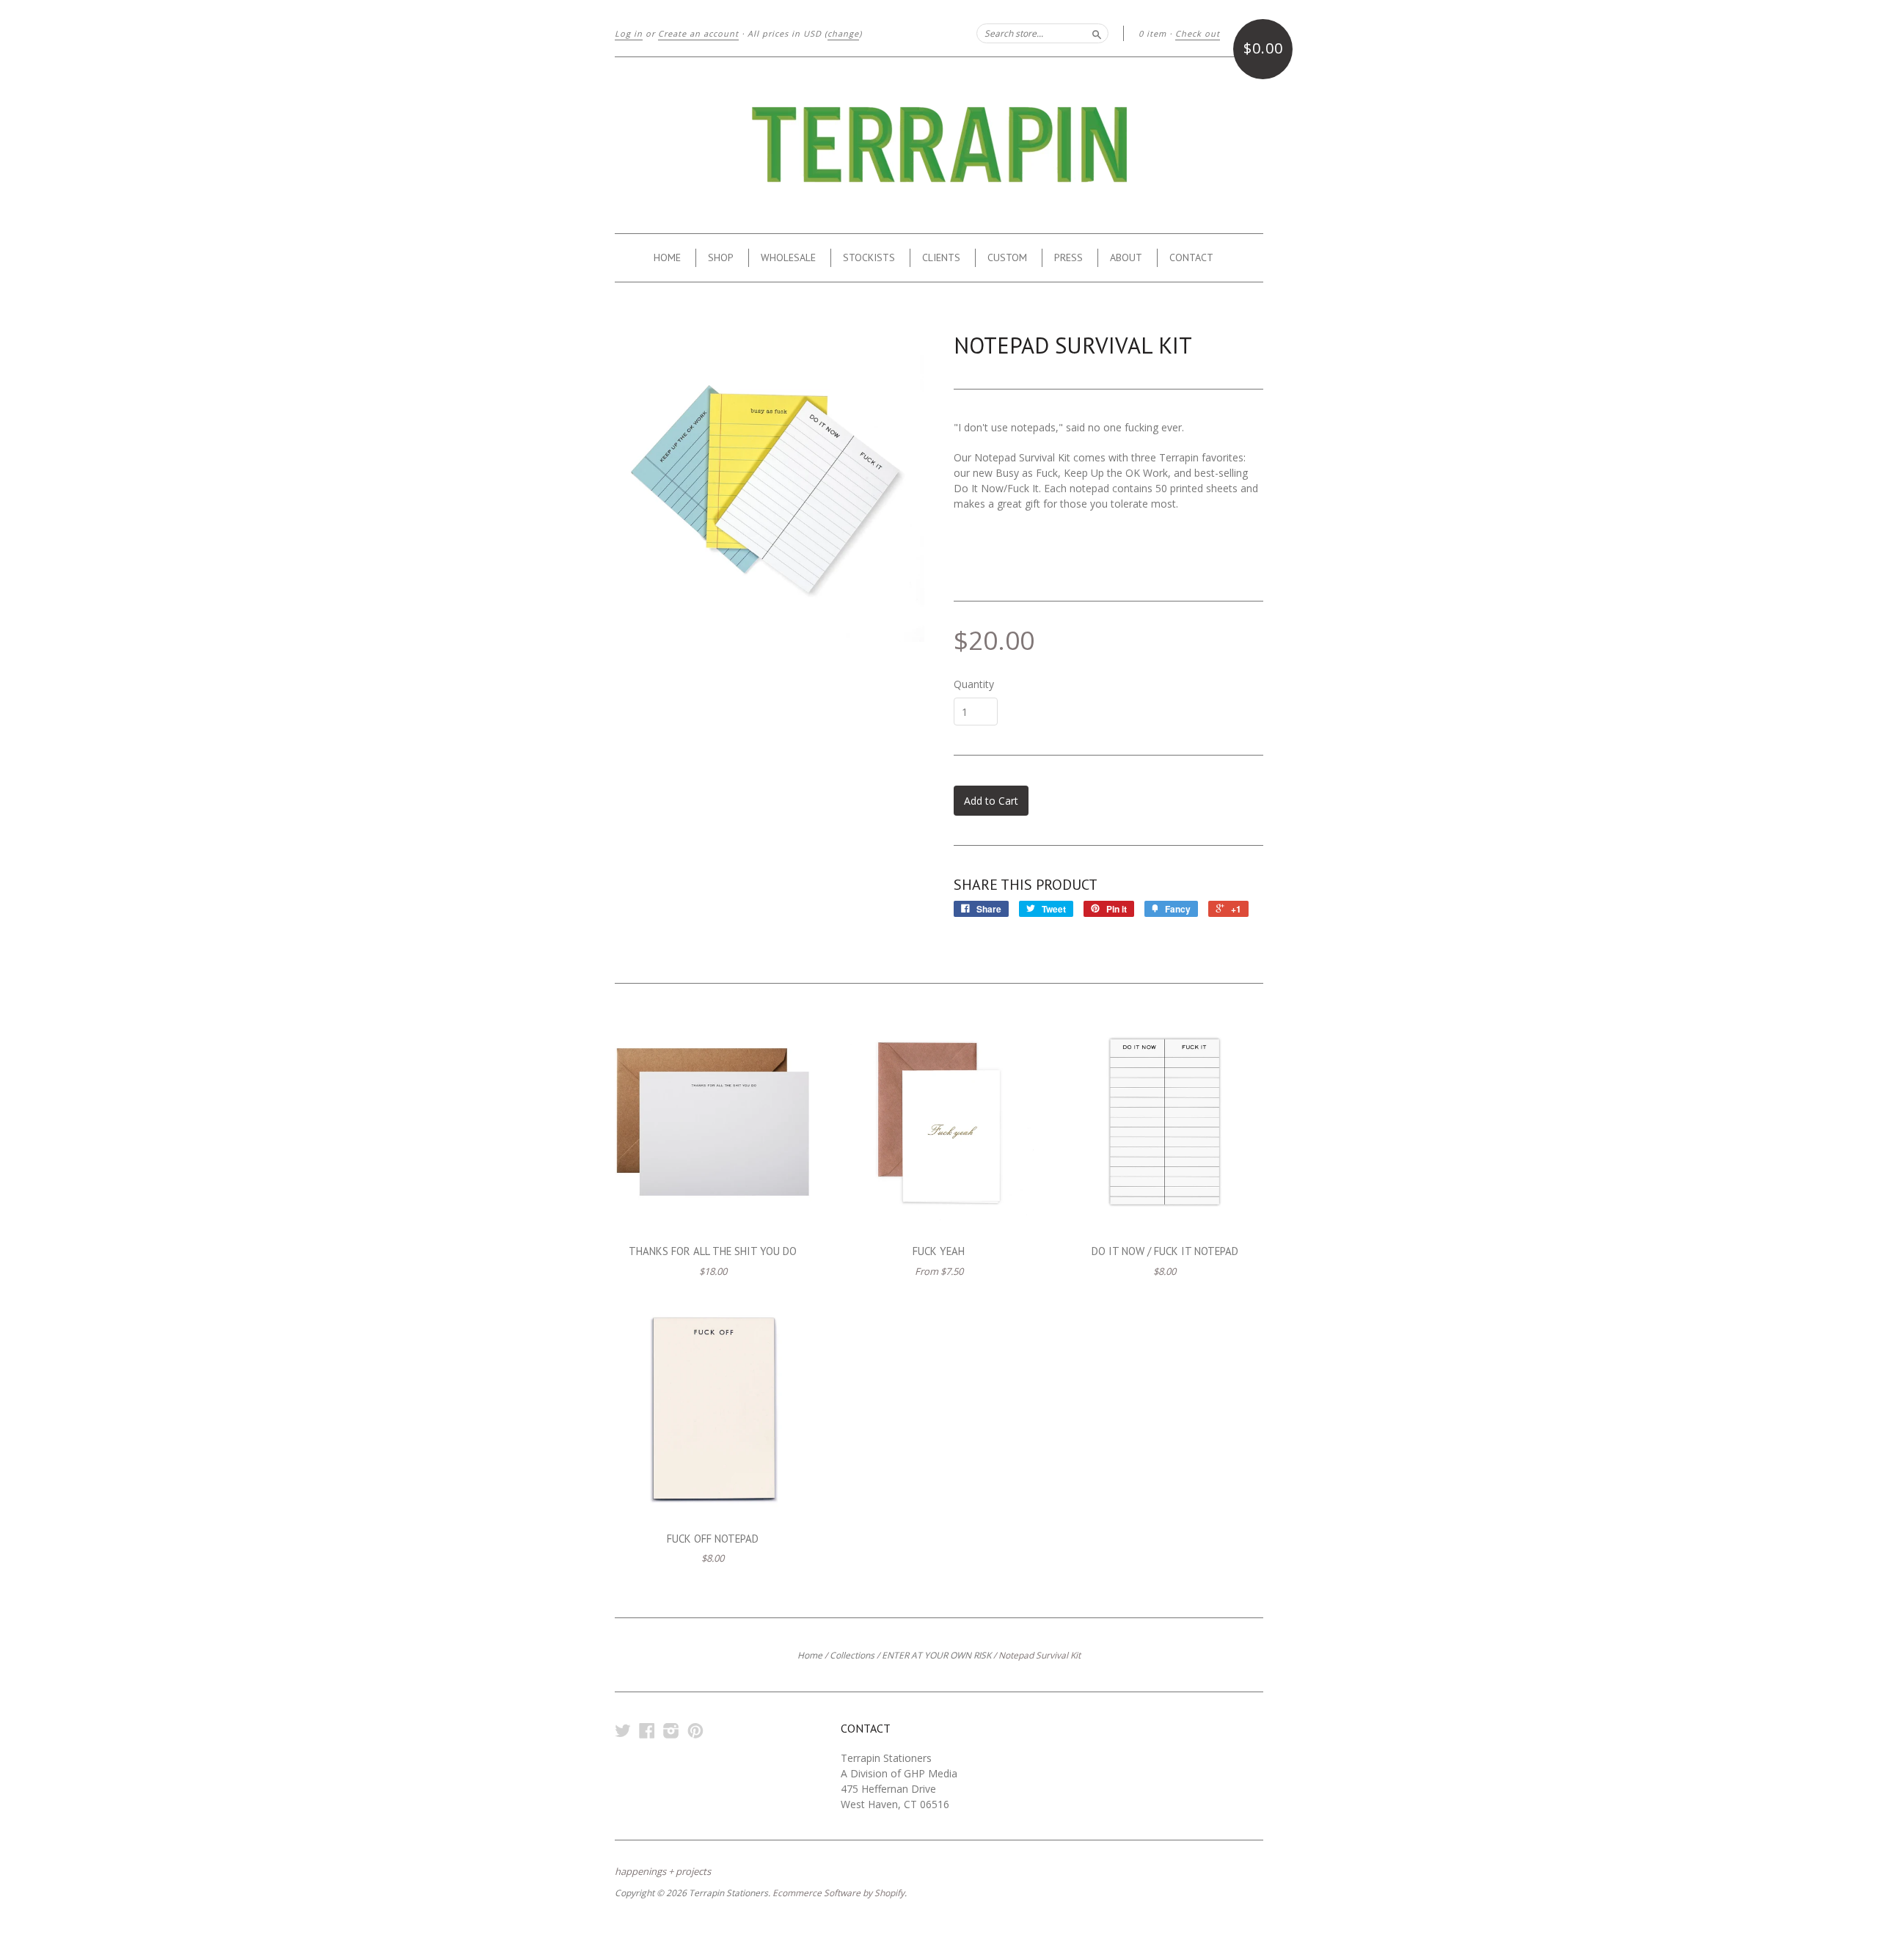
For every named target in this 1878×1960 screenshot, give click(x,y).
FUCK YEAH (939, 1251)
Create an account (698, 33)
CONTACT (1191, 257)
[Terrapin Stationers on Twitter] (623, 1730)
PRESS (1068, 257)
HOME (667, 257)
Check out (1198, 33)
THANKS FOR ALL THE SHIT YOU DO (713, 1251)
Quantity (974, 684)
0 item (1152, 33)
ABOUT (1126, 257)
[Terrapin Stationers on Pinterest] (695, 1730)
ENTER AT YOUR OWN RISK (936, 1655)
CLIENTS (941, 257)
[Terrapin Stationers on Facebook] (647, 1730)
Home (810, 1655)
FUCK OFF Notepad (713, 1539)
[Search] (1097, 33)
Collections (852, 1655)
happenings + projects (663, 1871)
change (843, 33)
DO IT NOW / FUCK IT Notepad (1165, 1251)
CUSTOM (1007, 257)
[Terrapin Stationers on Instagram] (671, 1730)
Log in (629, 33)
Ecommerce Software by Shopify (838, 1893)
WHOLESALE (788, 257)
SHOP (721, 257)
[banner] (939, 145)
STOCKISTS (869, 257)
